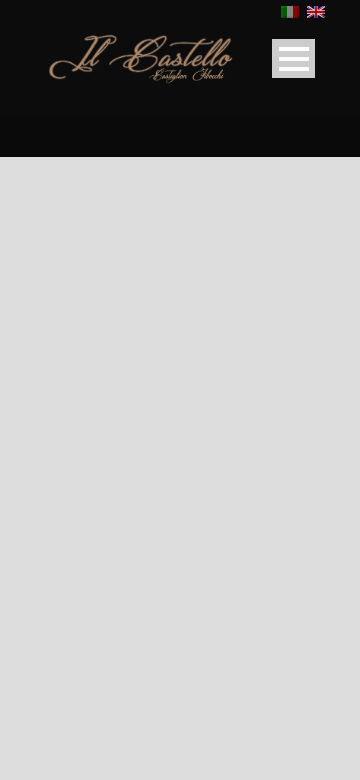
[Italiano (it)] (290, 11)
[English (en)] (316, 11)
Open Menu (293, 58)
